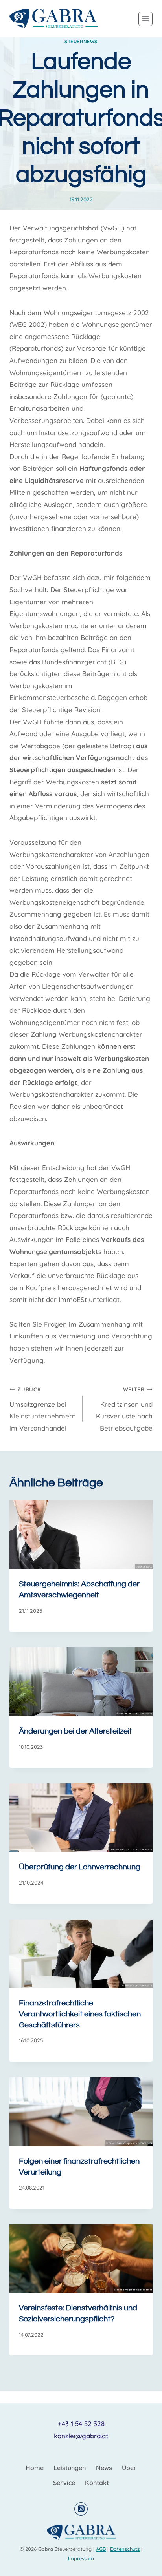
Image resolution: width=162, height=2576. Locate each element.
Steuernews (81, 41)
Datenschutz (125, 2549)
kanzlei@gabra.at (81, 2436)
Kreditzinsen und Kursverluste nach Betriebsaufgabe (124, 1409)
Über (129, 2468)
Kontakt (97, 2483)
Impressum (81, 2558)
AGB (101, 2549)
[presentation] (81, 1535)
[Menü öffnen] (145, 19)
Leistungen (70, 2468)
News (104, 2468)
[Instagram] (81, 2509)
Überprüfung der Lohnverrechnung (80, 1867)
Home (35, 2468)
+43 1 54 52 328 (81, 2424)
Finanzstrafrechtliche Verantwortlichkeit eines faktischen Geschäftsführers (80, 2014)
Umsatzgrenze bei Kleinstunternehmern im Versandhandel (43, 1409)
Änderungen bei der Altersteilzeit (75, 1731)
